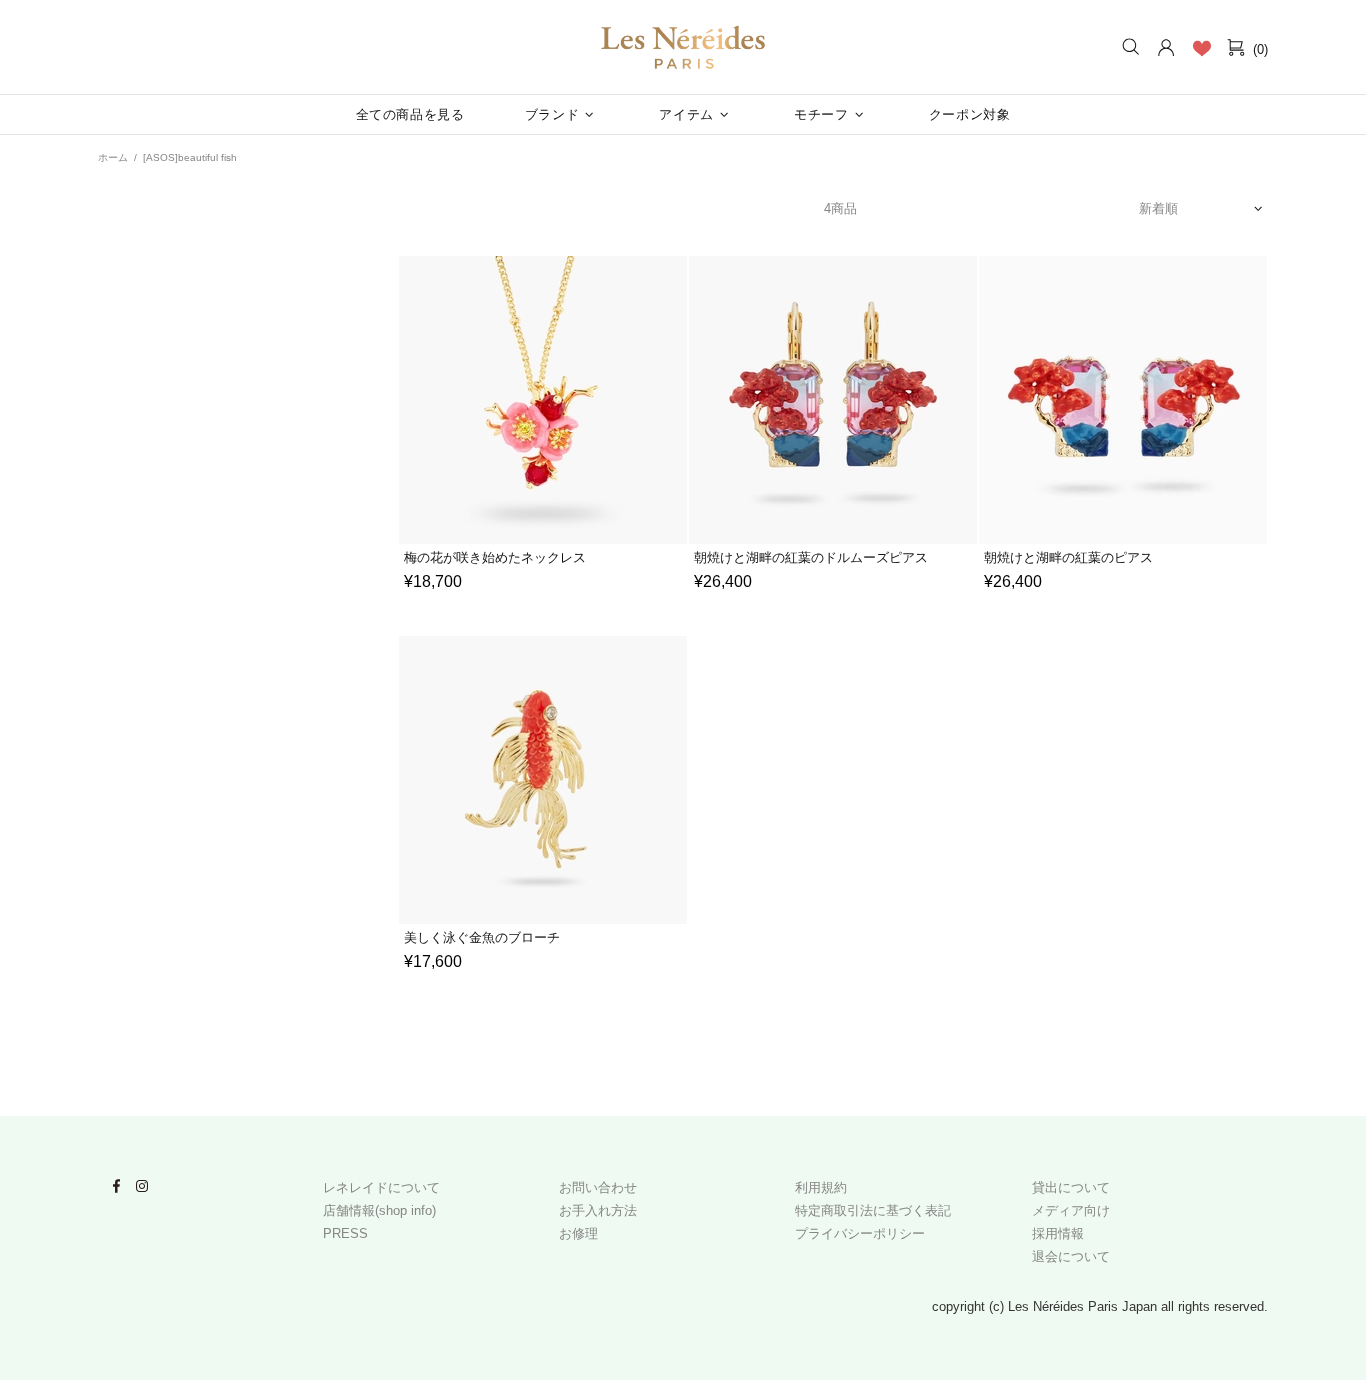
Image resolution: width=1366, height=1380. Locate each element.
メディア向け (1071, 1210)
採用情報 (1058, 1233)
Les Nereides (683, 47)
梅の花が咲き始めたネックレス (495, 557)
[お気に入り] (1201, 48)
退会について (1071, 1256)
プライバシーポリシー (860, 1233)
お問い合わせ (598, 1187)
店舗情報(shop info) (379, 1210)
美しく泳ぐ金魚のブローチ (482, 937)
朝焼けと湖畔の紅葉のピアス (1068, 557)
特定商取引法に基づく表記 (873, 1210)
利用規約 (821, 1187)
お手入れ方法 (598, 1210)
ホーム (113, 157)
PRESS (345, 1233)
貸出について (1071, 1187)
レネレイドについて (381, 1187)
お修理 (578, 1233)
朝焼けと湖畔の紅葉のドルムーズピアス (811, 557)
